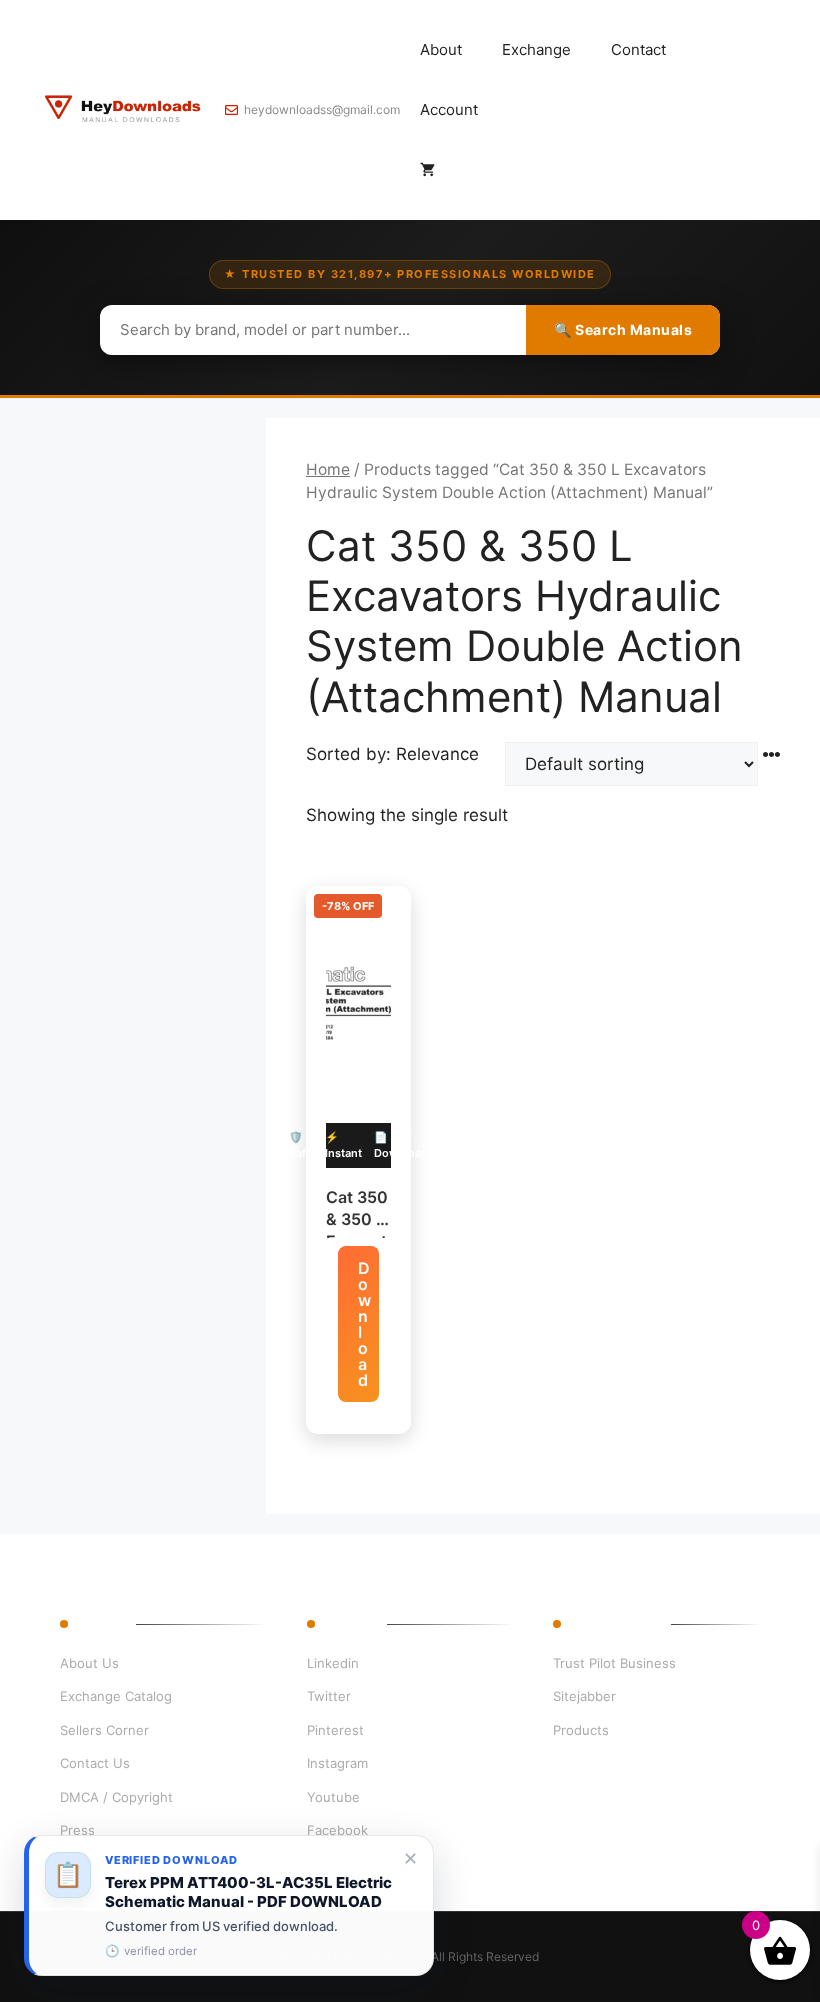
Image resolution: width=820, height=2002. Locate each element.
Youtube (333, 1797)
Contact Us (95, 1763)
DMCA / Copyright (116, 1797)
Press (77, 1830)
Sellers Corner (104, 1730)
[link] (229, 1905)
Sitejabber (584, 1696)
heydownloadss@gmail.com (322, 109)
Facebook (337, 1830)
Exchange (536, 49)
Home (328, 469)
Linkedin (333, 1663)
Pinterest (335, 1730)
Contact (638, 49)
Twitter (329, 1696)
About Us (89, 1663)
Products (581, 1730)
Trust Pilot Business (614, 1663)
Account (449, 109)
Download (364, 1324)
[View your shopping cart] (427, 170)
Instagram (337, 1763)
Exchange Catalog (116, 1696)
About (441, 49)
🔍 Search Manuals (623, 329)
